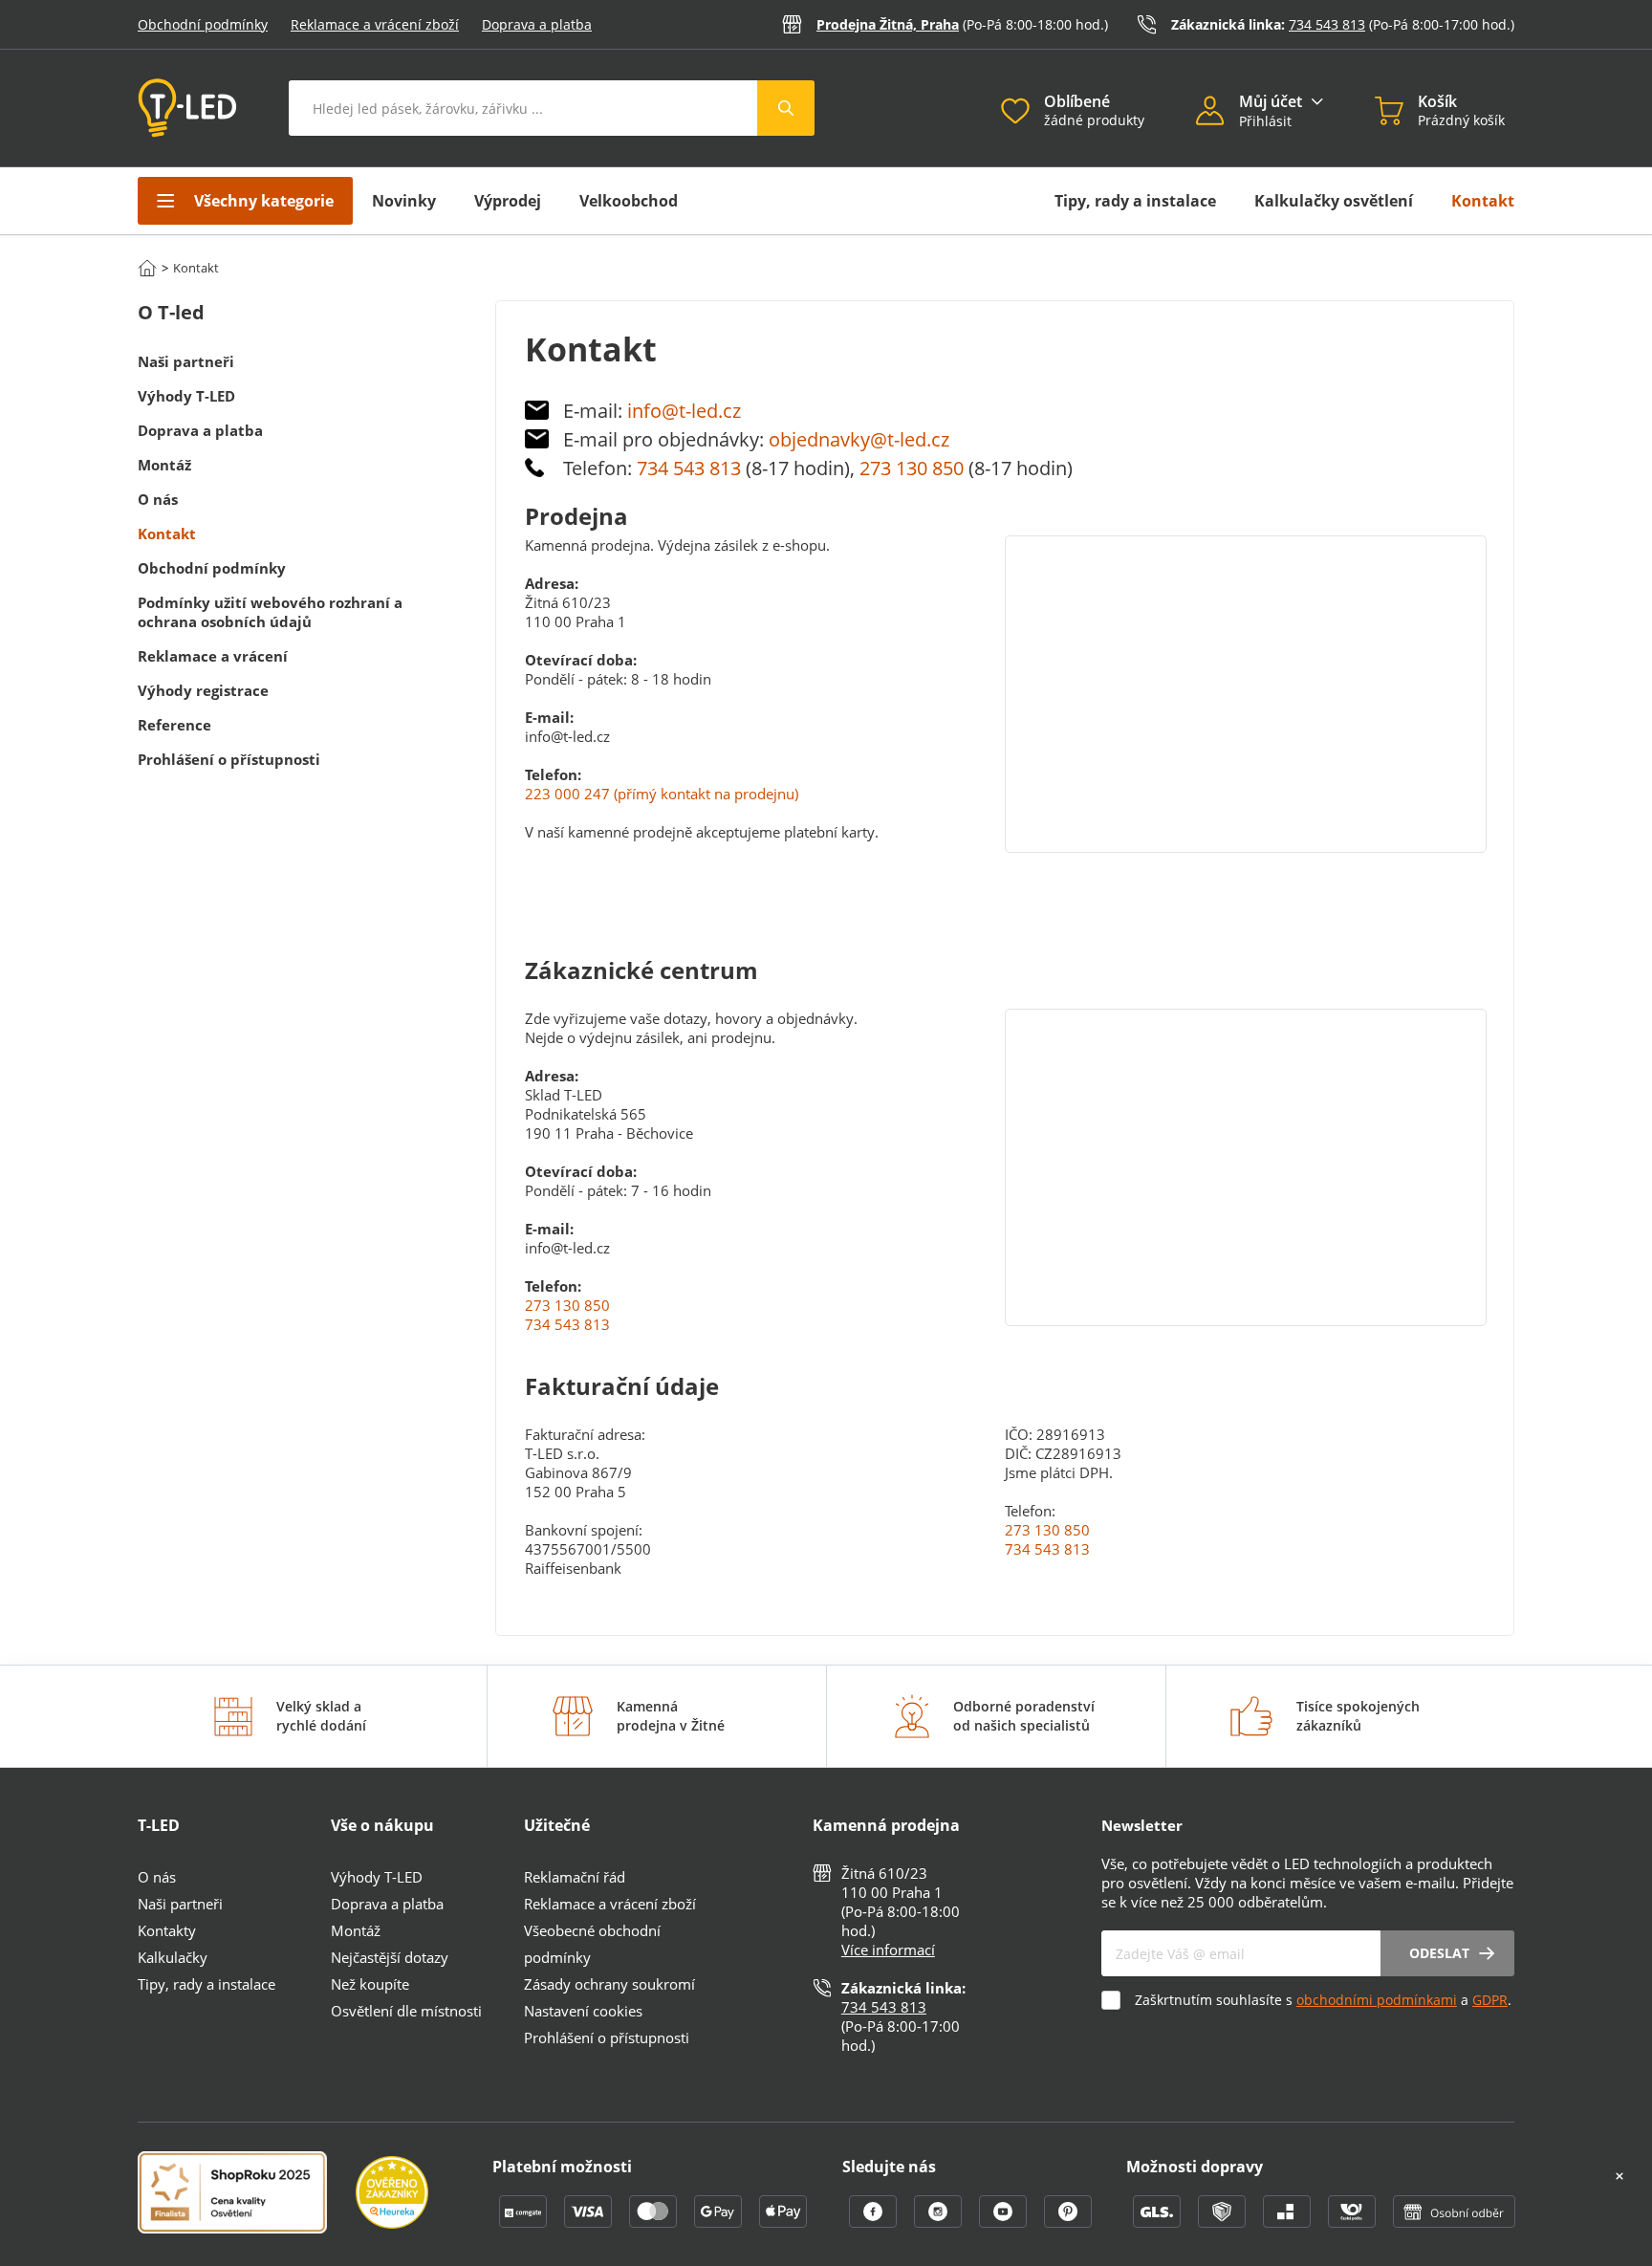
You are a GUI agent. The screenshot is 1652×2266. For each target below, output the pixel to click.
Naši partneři (180, 1904)
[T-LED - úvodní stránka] (187, 108)
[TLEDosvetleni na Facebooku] (875, 2222)
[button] (1217, 113)
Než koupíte (370, 1984)
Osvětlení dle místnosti (406, 2011)
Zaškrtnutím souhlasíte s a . (1323, 2000)
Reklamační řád (575, 1877)
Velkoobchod (629, 201)
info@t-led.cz (684, 411)
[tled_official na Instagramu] (940, 2222)
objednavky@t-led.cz (859, 439)
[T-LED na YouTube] (1005, 2222)
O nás (157, 1877)
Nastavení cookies (583, 2011)
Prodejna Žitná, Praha (888, 24)
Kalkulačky (173, 1957)
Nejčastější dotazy (390, 1957)
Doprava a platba (537, 24)
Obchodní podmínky (203, 24)
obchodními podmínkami (1377, 2000)
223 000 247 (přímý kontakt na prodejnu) (662, 794)
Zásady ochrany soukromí (609, 1984)
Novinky (404, 201)
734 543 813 (1327, 24)
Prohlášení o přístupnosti (607, 2037)
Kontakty (167, 1930)
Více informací (888, 1950)
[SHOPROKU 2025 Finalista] (247, 2194)
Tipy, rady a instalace (1135, 201)
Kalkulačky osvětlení (1334, 201)
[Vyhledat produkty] (786, 108)
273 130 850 (912, 468)
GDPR (1490, 2000)
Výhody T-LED (377, 1877)
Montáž (356, 1930)
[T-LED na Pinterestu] (1068, 2222)
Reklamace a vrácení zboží (375, 24)
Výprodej (508, 201)
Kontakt (1483, 201)
